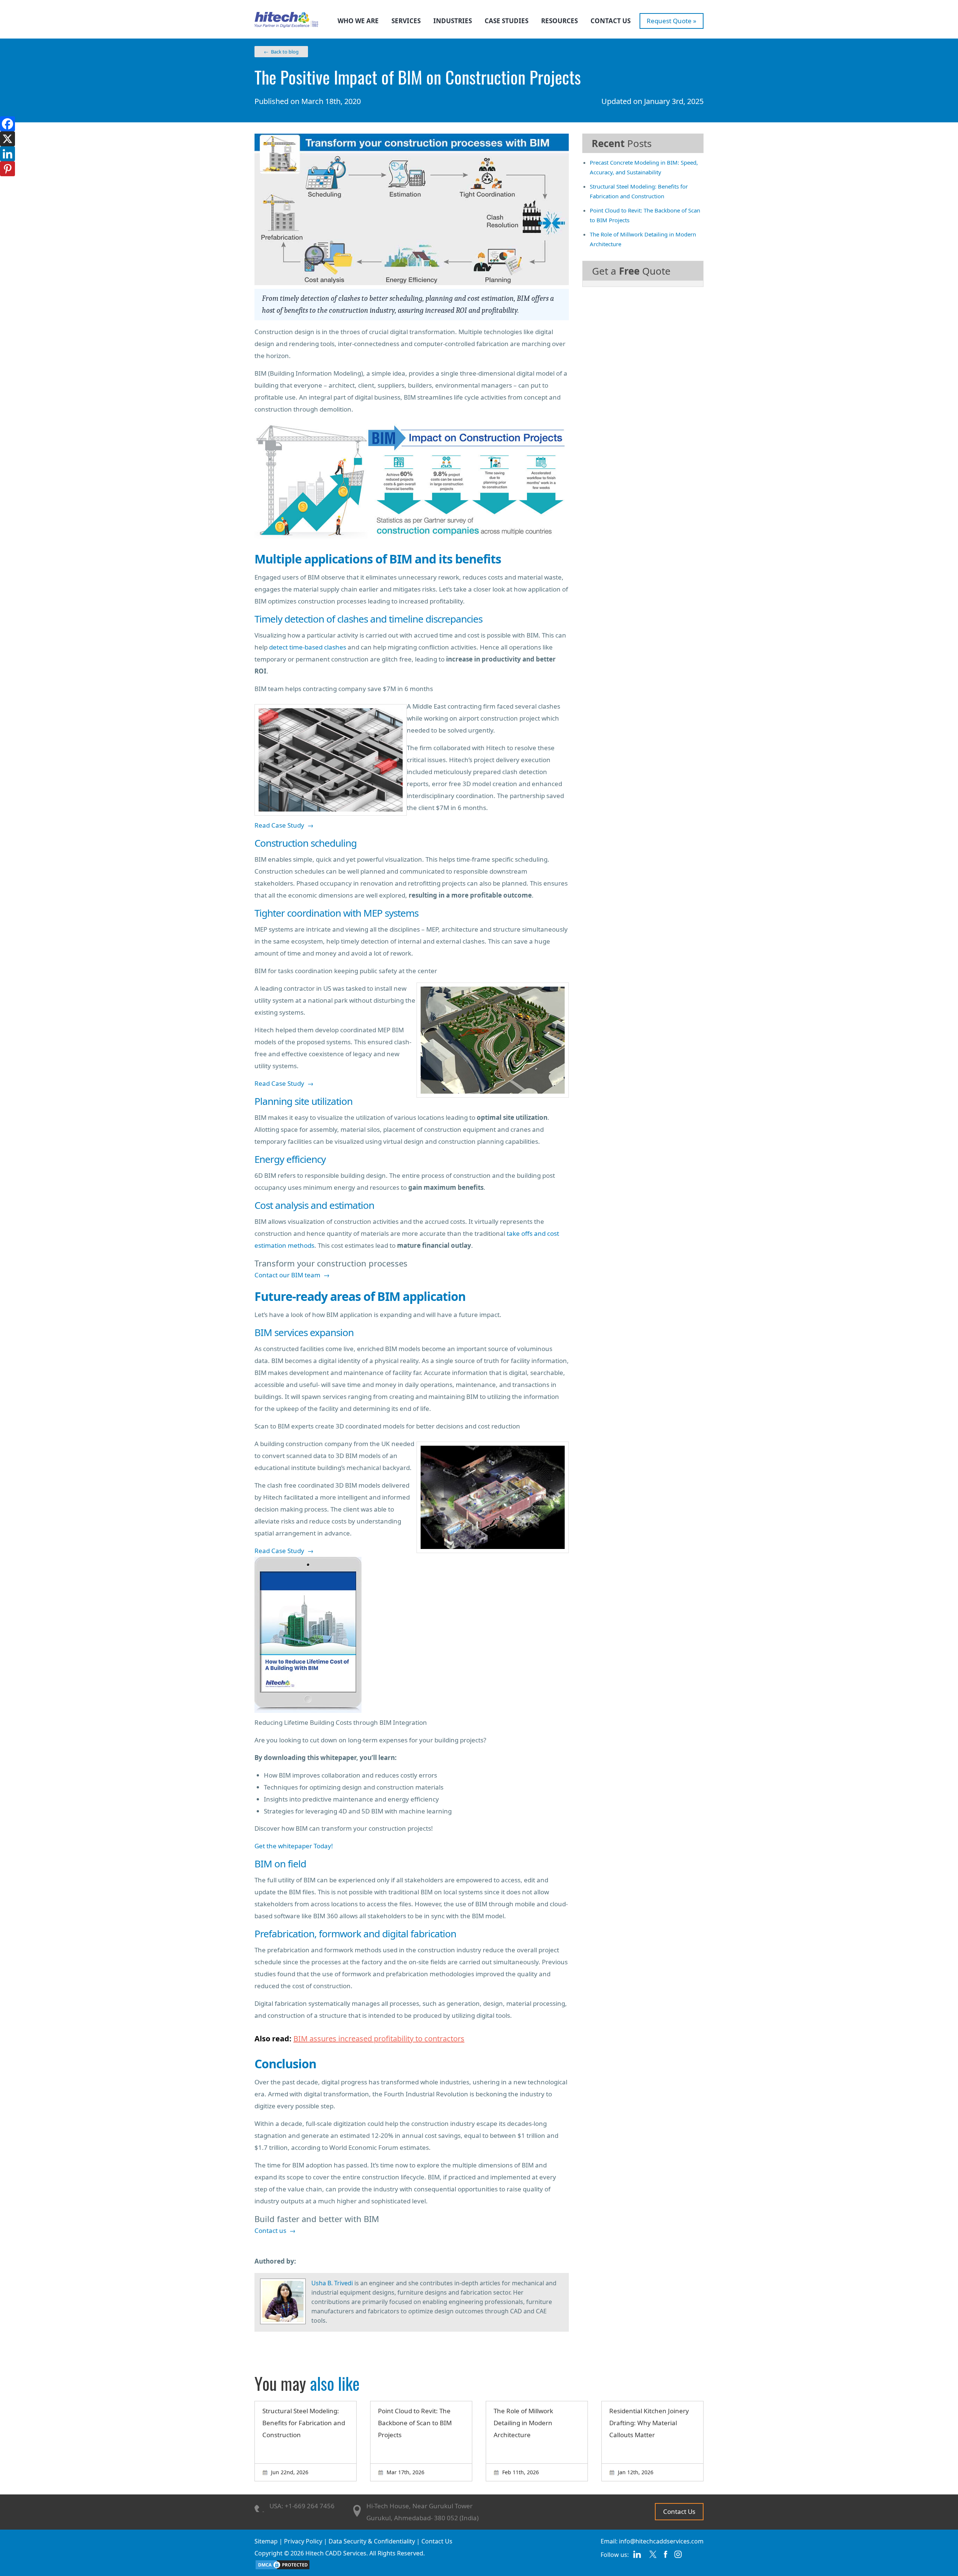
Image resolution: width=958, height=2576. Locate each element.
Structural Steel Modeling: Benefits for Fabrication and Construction (304, 2423)
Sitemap (266, 2541)
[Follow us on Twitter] (653, 2557)
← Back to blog (281, 52)
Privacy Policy (303, 2541)
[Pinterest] (7, 169)
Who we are (358, 21)
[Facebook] (7, 124)
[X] (7, 139)
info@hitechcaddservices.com (661, 2541)
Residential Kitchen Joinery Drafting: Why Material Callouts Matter (649, 2423)
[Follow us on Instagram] (678, 2557)
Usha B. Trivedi (332, 2283)
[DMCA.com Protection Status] (283, 2568)
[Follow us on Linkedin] (637, 2557)
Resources (559, 21)
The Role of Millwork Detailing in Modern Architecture (523, 2423)
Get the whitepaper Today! (294, 1846)
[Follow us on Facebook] (666, 2557)
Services (406, 21)
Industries (453, 21)
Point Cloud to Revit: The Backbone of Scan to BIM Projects (415, 2423)
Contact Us (611, 21)
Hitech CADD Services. (337, 2553)
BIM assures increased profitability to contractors (379, 2039)
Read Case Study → (284, 825)
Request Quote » (672, 21)
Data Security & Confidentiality (372, 2541)
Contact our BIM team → (292, 1275)
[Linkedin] (7, 154)
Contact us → (275, 2230)
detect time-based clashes (308, 647)
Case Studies (507, 21)
